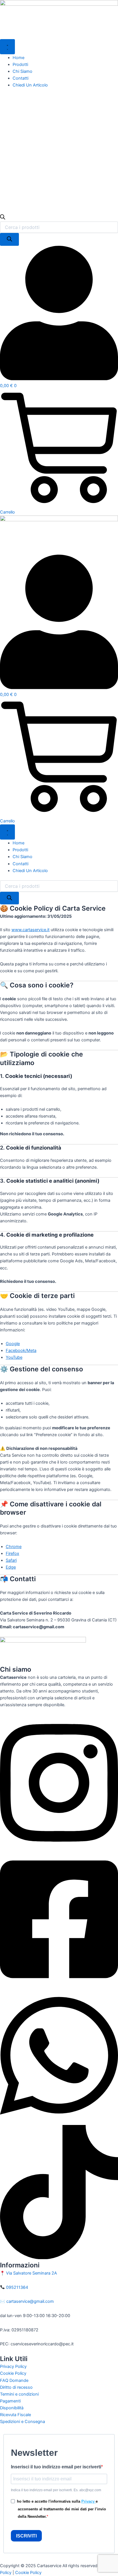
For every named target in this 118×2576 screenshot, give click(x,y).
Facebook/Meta (21, 1351)
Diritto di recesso (16, 2387)
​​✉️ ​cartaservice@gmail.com (27, 2301)
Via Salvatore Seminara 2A (32, 2273)
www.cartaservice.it (31, 930)
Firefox (12, 1553)
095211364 (16, 2287)
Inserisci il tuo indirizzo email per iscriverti (56, 2467)
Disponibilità (12, 2408)
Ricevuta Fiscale (15, 2415)
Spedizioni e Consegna (22, 2422)
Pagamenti (10, 2401)
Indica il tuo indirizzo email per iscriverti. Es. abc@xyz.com (56, 2490)
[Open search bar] (3, 218)
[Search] (9, 239)
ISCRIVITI (26, 2536)
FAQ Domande (14, 2380)
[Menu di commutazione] (7, 47)
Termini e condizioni (19, 2394)
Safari (11, 1560)
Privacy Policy (13, 2366)
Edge (11, 1567)
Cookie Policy (13, 2373)
